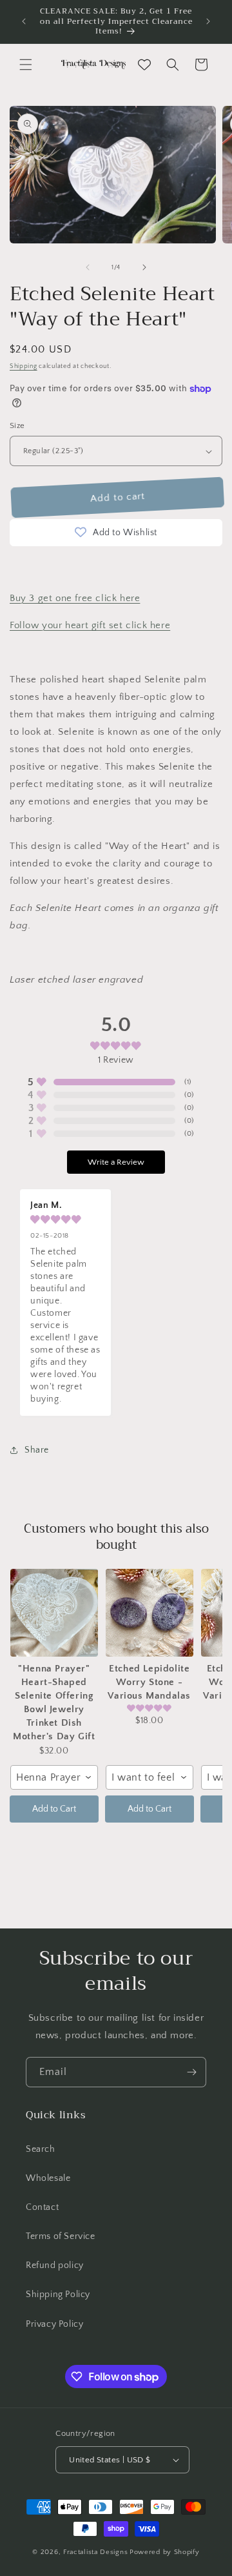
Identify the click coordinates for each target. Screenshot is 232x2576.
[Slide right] (144, 267)
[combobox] (54, 1777)
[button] (26, 65)
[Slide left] (88, 267)
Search (41, 2149)
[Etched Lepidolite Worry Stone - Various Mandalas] (150, 1613)
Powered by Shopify (165, 2552)
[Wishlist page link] (144, 65)
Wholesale (48, 2178)
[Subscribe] (191, 2072)
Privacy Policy (54, 2324)
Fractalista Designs (95, 2552)
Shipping (24, 366)
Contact (42, 2207)
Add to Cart (54, 1809)
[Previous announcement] (24, 21)
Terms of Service (61, 2236)
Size (17, 425)
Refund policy (55, 2265)
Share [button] (37, 1450)
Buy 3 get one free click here (75, 598)
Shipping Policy (58, 2295)
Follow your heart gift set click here (90, 625)
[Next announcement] (208, 21)
